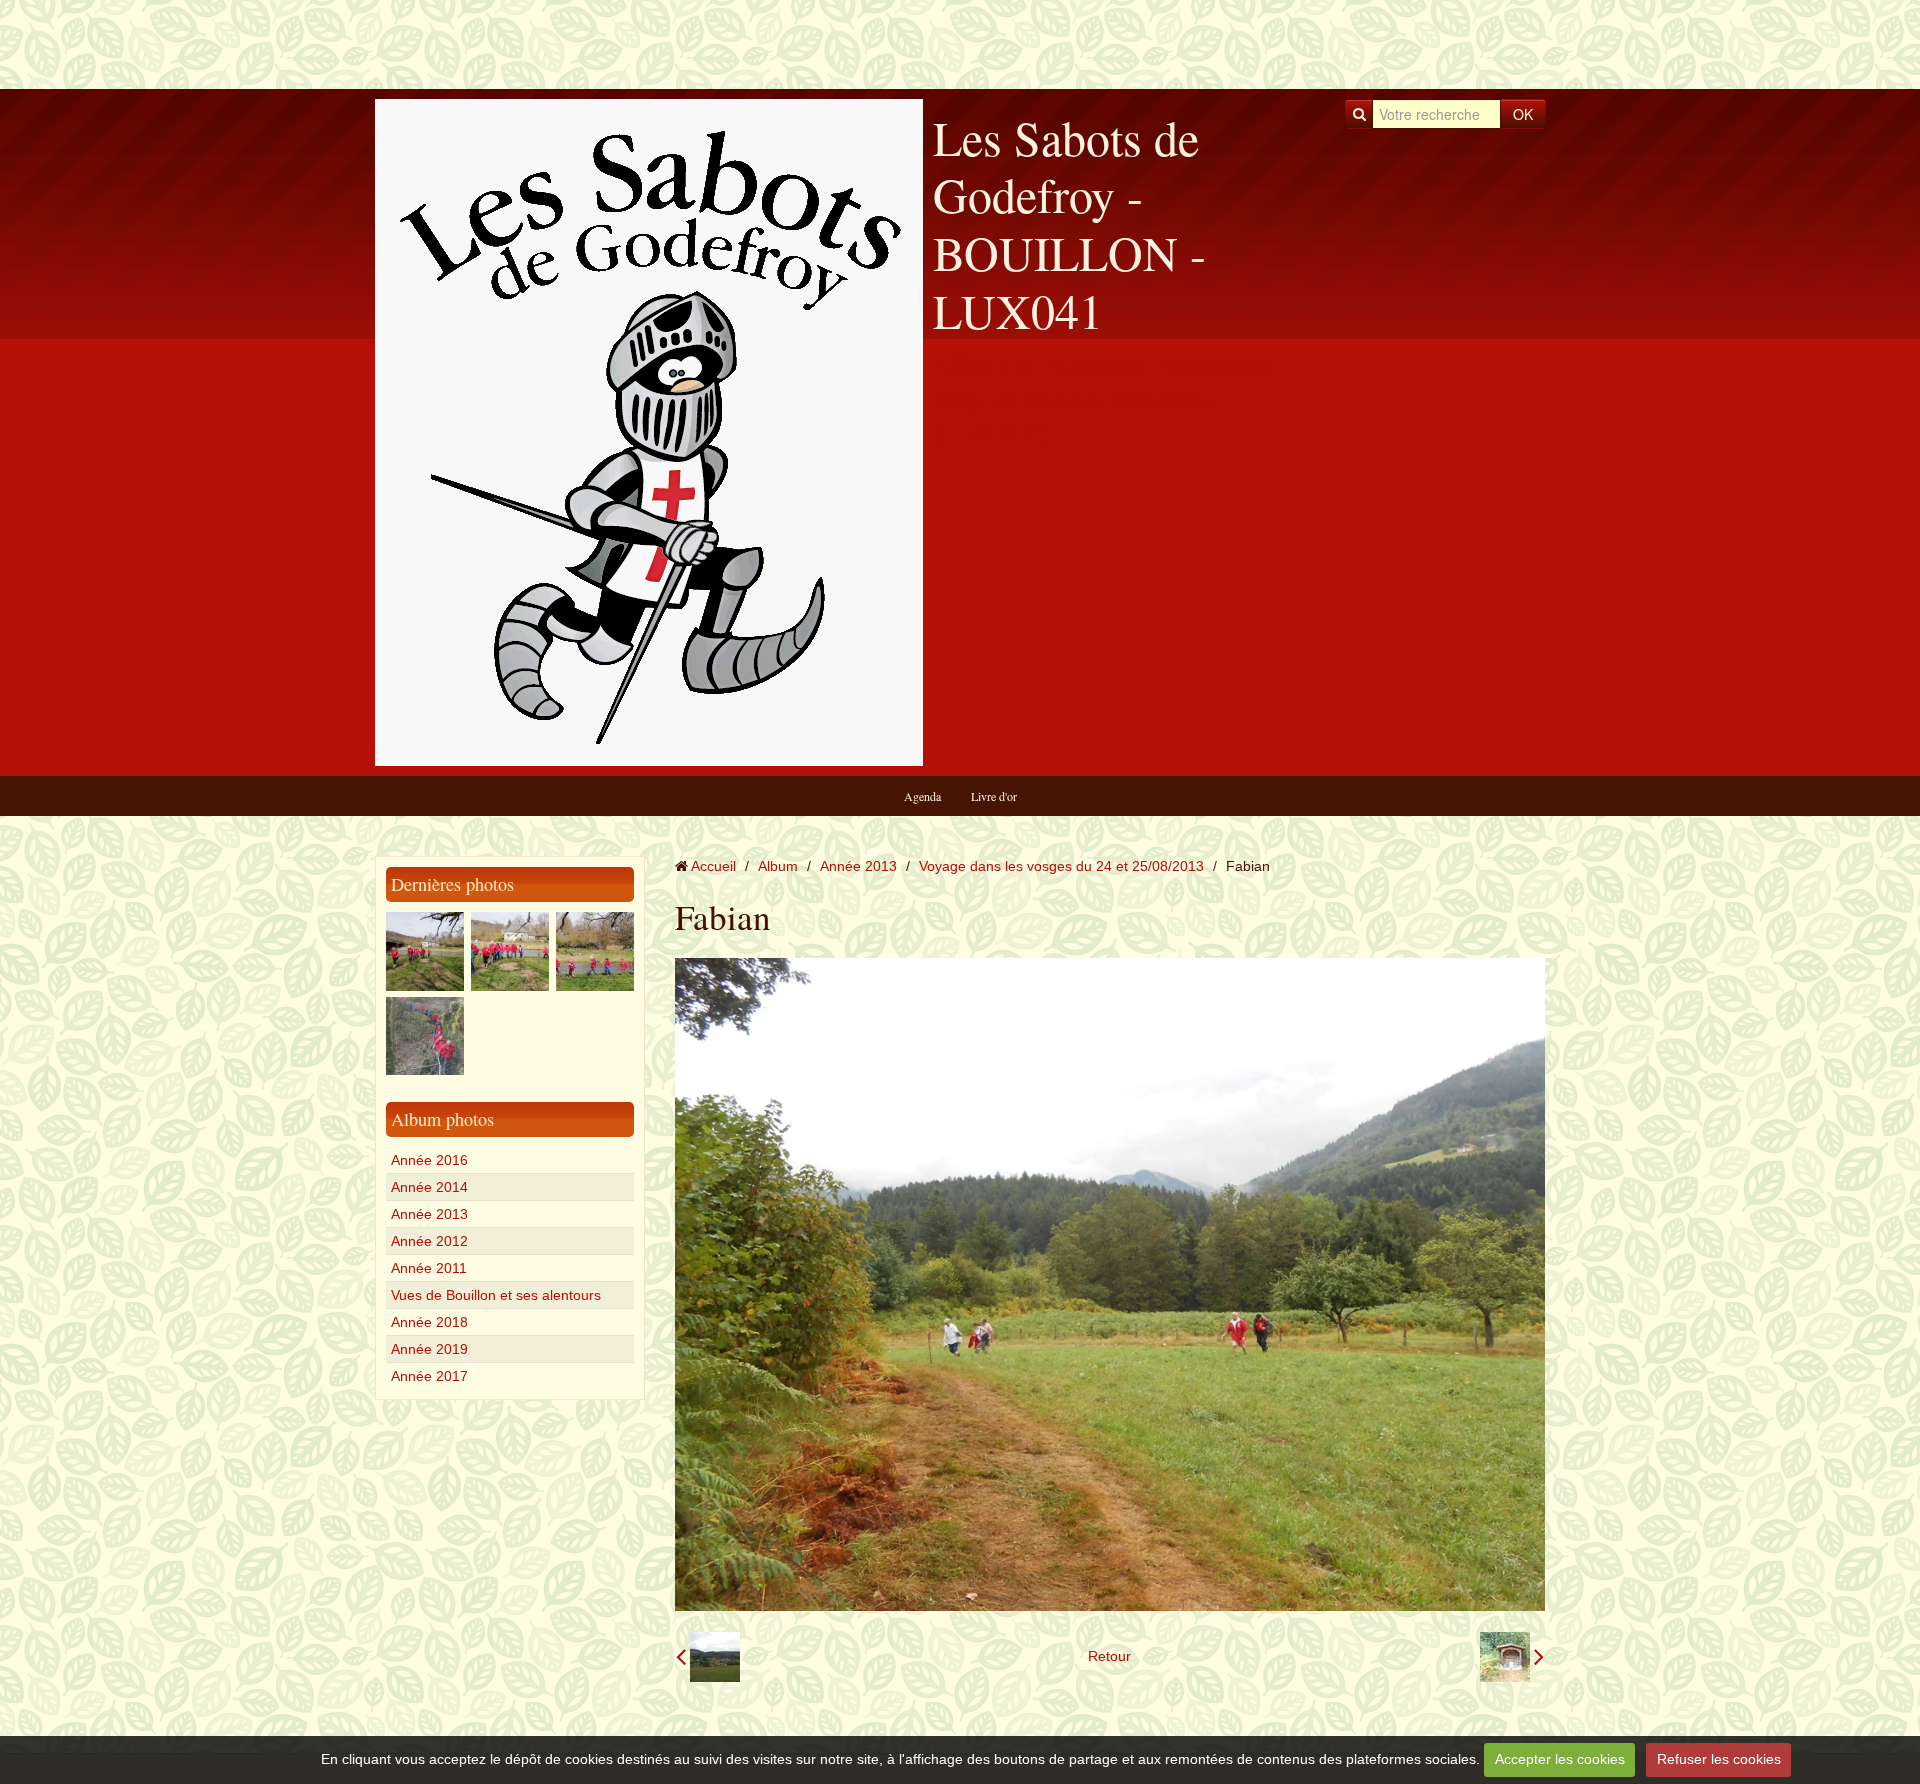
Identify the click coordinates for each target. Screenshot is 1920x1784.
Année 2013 (429, 1214)
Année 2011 (429, 1268)
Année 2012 (429, 1241)
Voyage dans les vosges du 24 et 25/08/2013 (1061, 866)
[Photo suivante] (1512, 1657)
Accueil (713, 866)
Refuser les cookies (1719, 1759)
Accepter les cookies (1560, 1759)
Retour (1109, 1656)
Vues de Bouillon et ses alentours (496, 1295)
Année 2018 (429, 1322)
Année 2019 (429, 1349)
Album (778, 866)
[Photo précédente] (708, 1657)
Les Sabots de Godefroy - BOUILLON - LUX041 (1069, 223)
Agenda (922, 796)
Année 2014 (429, 1187)
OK (1523, 114)
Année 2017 (429, 1376)
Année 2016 (429, 1160)
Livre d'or (994, 796)
